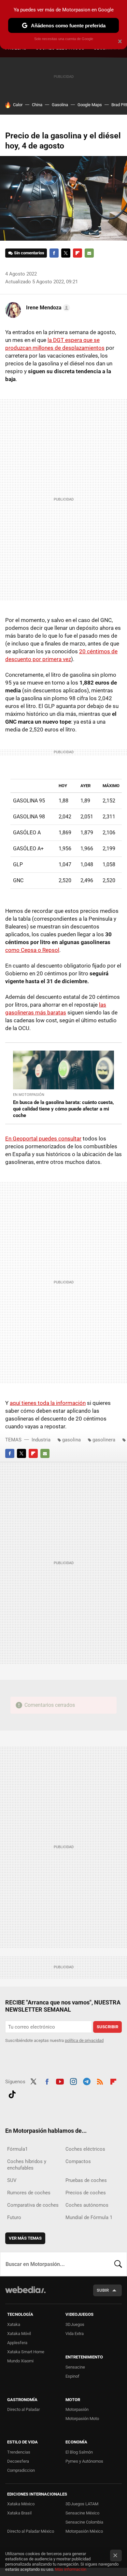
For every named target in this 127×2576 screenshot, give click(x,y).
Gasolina (60, 105)
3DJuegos (75, 2324)
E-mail (89, 253)
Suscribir (107, 2027)
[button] (47, 308)
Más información (71, 2569)
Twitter (66, 253)
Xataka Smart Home (26, 2352)
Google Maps (90, 105)
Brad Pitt (119, 105)
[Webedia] (25, 2294)
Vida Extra (75, 2334)
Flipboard (78, 253)
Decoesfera (18, 2461)
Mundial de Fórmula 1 (89, 2217)
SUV (12, 2180)
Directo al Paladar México (31, 2531)
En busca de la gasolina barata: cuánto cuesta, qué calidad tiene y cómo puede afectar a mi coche (63, 1109)
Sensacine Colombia (84, 2522)
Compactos (78, 2161)
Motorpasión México (84, 2531)
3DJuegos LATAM (82, 2504)
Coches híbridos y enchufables (27, 2165)
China (37, 105)
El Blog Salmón (79, 2452)
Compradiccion (21, 2470)
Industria (41, 1440)
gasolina (71, 1440)
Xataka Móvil (19, 2334)
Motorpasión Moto (82, 2419)
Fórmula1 (17, 2149)
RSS (100, 2081)
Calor (18, 105)
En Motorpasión (29, 1095)
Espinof (72, 2376)
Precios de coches (86, 2193)
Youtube (60, 2081)
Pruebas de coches (86, 2180)
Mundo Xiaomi (20, 2361)
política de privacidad (84, 2040)
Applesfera (17, 2343)
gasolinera (104, 1440)
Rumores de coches (29, 2193)
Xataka (14, 2324)
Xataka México (21, 2504)
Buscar (118, 2264)
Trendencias (19, 2452)
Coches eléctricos (85, 2149)
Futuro (14, 2217)
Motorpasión (77, 2409)
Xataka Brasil (19, 2513)
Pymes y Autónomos (84, 2461)
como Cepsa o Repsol (32, 950)
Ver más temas (25, 2238)
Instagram (73, 2081)
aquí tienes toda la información (48, 1403)
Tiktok (12, 2094)
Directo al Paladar (23, 2409)
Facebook (54, 253)
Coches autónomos (87, 2205)
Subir (103, 2290)
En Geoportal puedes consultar (43, 1139)
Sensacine (75, 2367)
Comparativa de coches (33, 2205)
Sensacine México (82, 2513)
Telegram (87, 2081)
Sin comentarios (29, 253)
